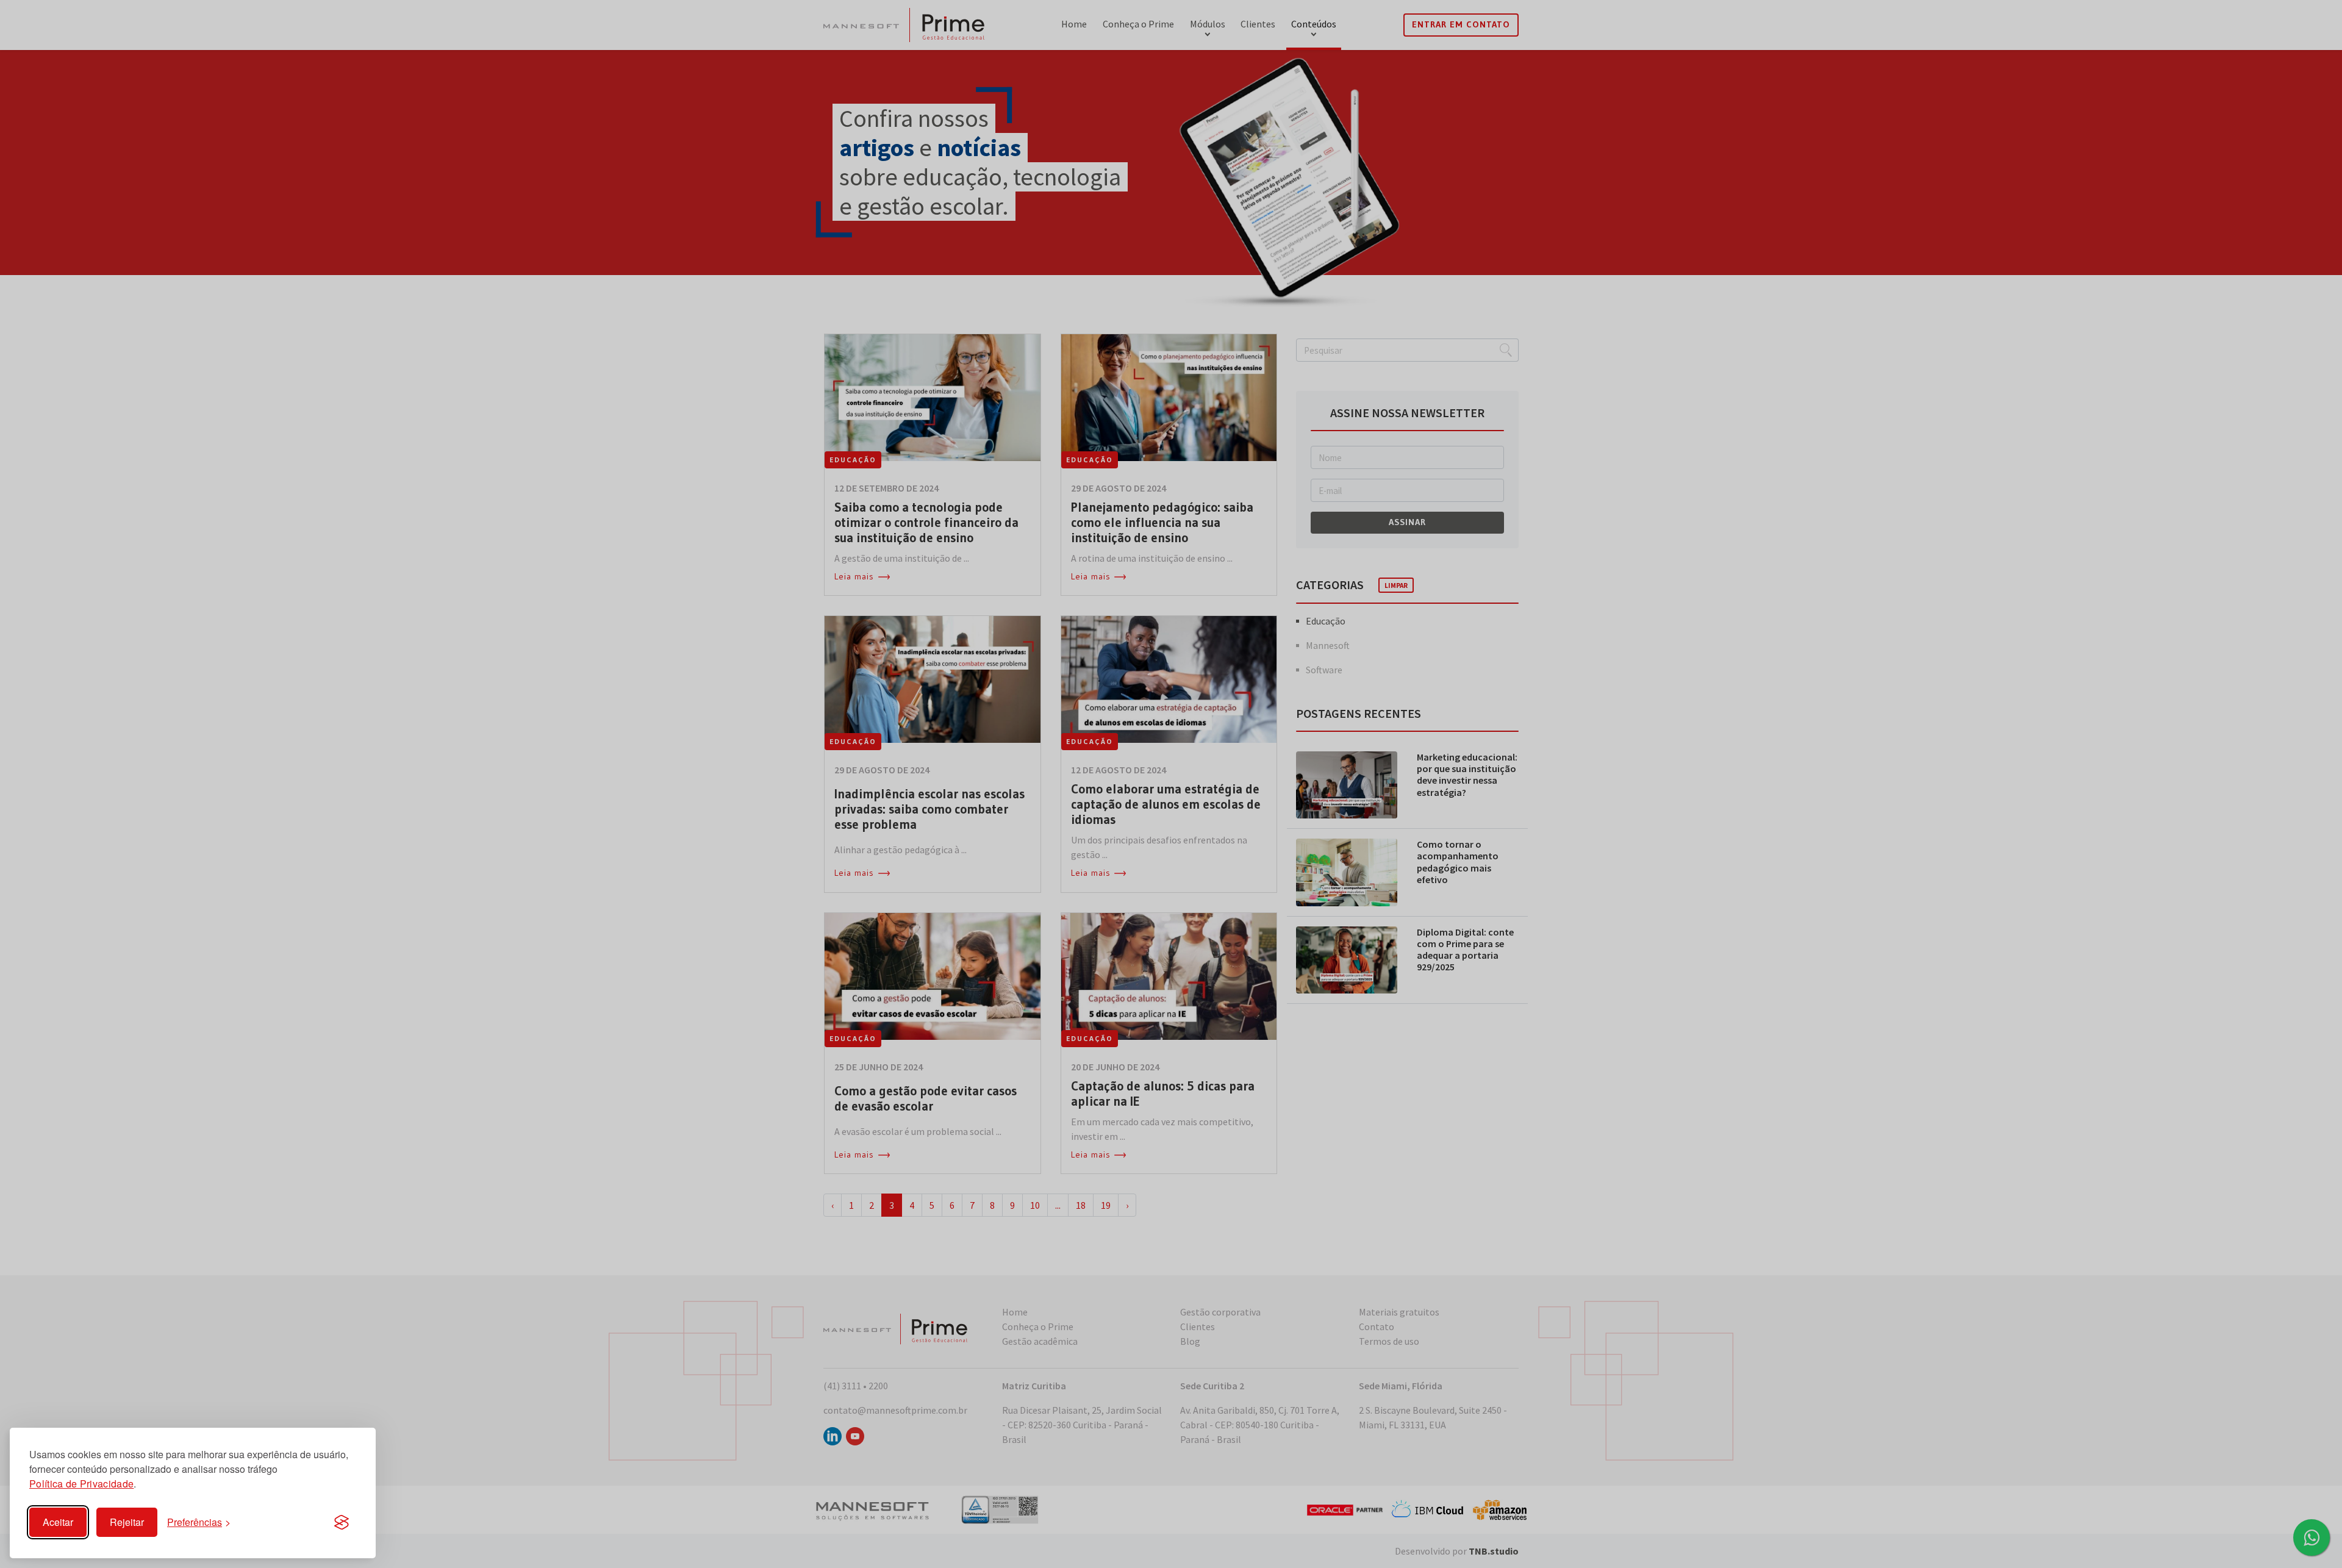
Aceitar (58, 1522)
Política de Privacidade (81, 1484)
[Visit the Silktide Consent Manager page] (342, 1522)
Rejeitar (127, 1522)
